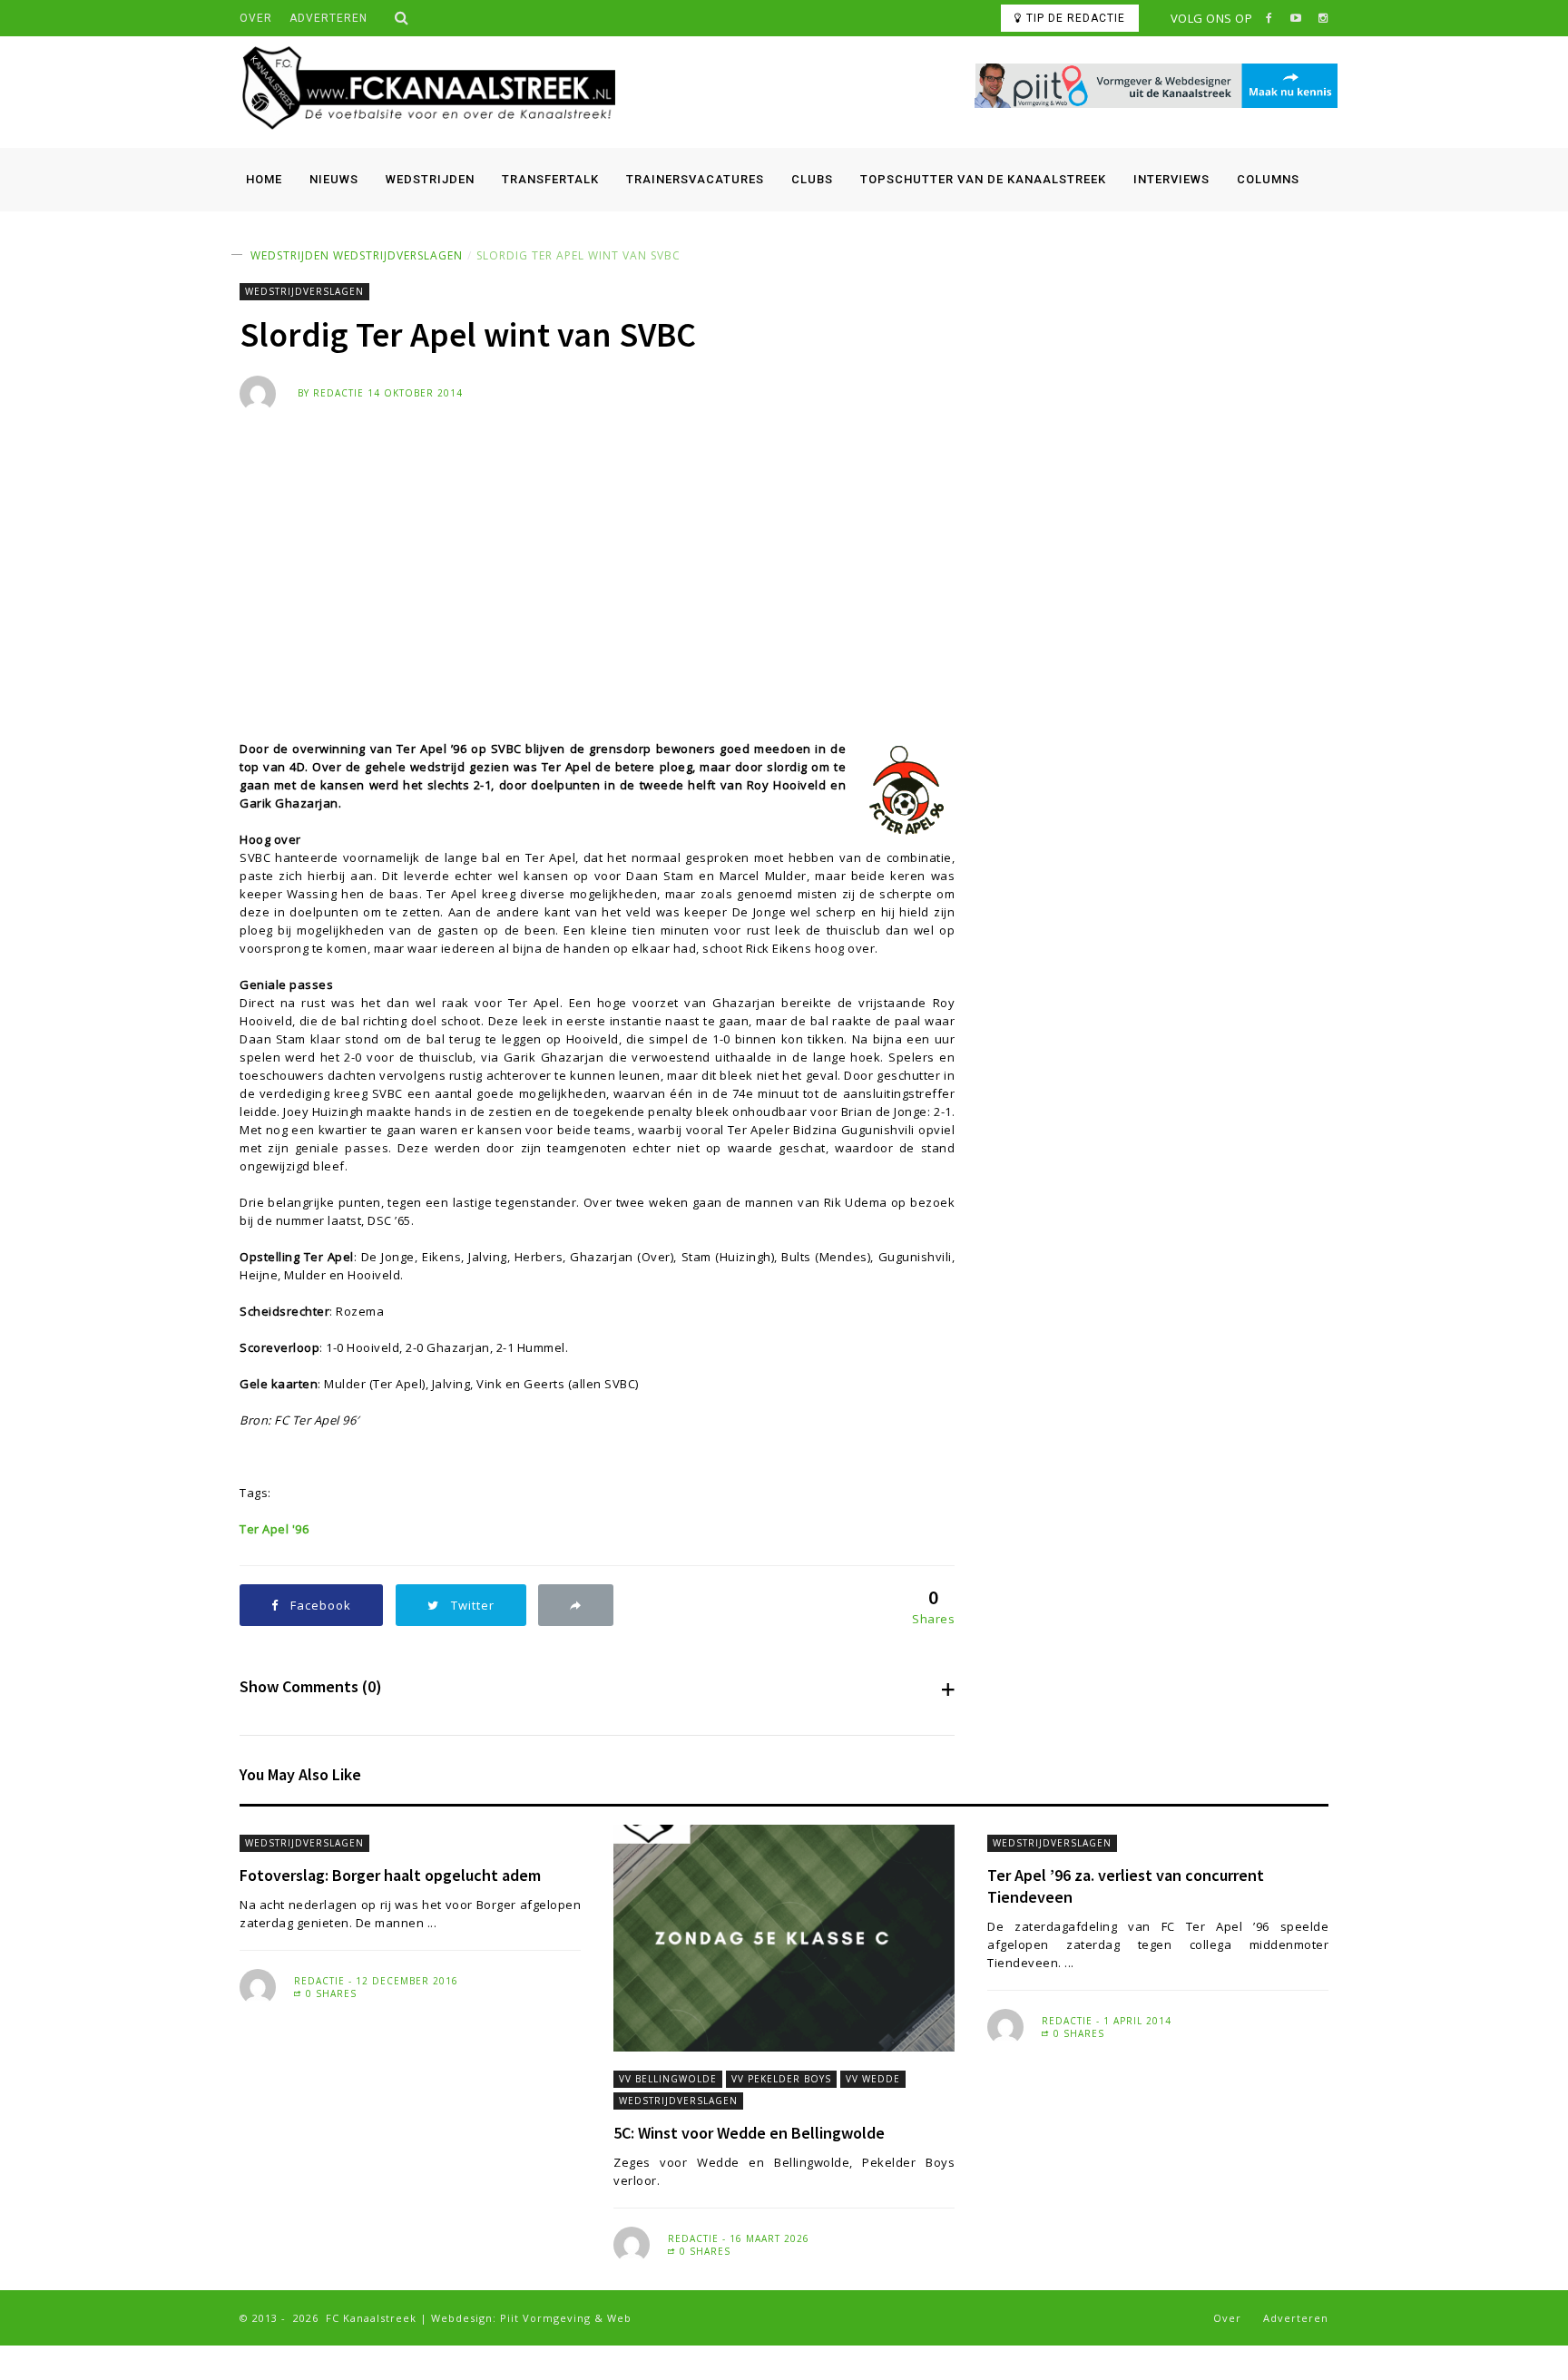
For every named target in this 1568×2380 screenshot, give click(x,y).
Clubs (812, 179)
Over (256, 18)
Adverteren (328, 18)
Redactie (338, 393)
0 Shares (329, 1993)
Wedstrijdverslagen (398, 255)
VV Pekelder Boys (781, 2079)
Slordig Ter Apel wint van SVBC (578, 255)
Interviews (1171, 179)
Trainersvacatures (695, 179)
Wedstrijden (430, 179)
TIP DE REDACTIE (1076, 18)
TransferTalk (550, 179)
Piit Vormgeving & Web (566, 2318)
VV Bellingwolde (668, 2079)
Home (264, 179)
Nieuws (334, 179)
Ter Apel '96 (274, 1529)
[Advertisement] (784, 548)
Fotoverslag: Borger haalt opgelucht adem (390, 1875)
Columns (1268, 179)
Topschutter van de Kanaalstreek (983, 179)
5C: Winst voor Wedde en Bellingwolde (749, 2133)
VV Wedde (873, 2079)
